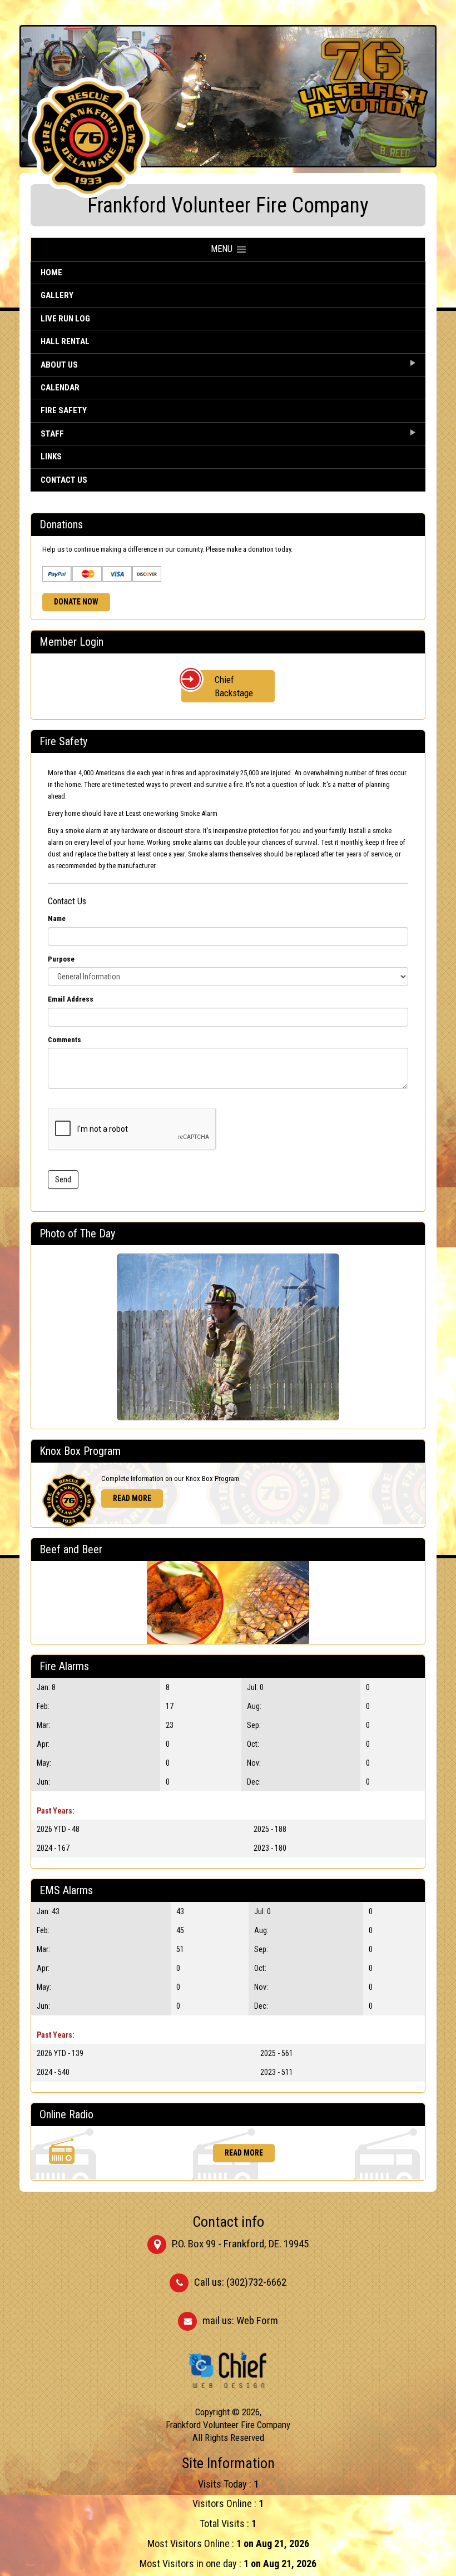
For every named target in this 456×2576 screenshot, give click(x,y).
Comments (65, 1040)
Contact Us (64, 480)
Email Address (71, 999)
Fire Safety (64, 410)
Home (51, 273)
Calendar (60, 388)
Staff (52, 434)
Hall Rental (65, 341)
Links (51, 457)
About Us (59, 365)
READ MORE (132, 1498)
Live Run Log (65, 319)
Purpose (61, 959)
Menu (224, 249)
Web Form (257, 2320)
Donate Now (76, 602)
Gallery (57, 295)
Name (57, 918)
